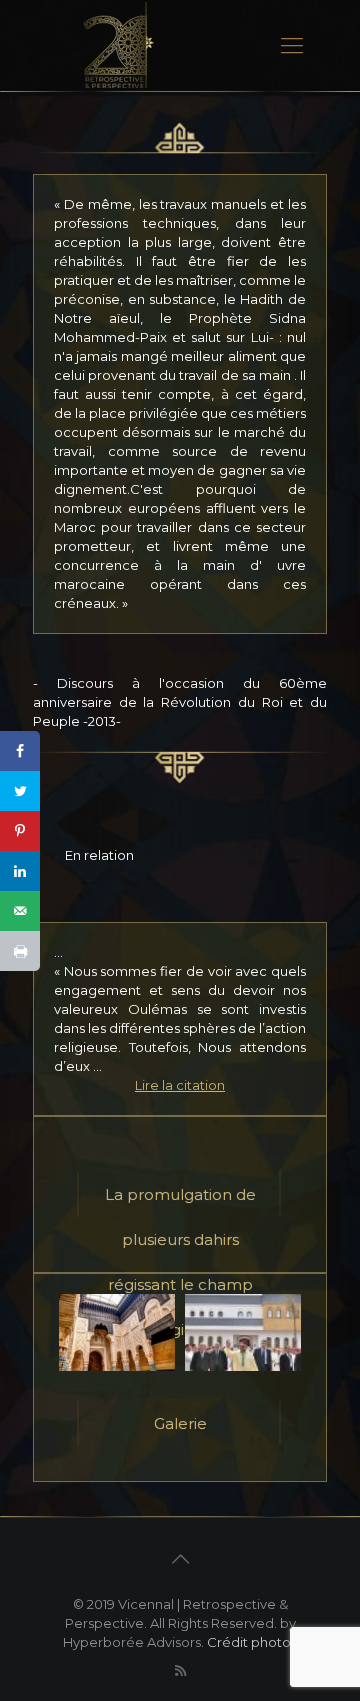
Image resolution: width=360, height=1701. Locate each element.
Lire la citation (180, 1085)
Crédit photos (252, 1642)
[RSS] (180, 1670)
